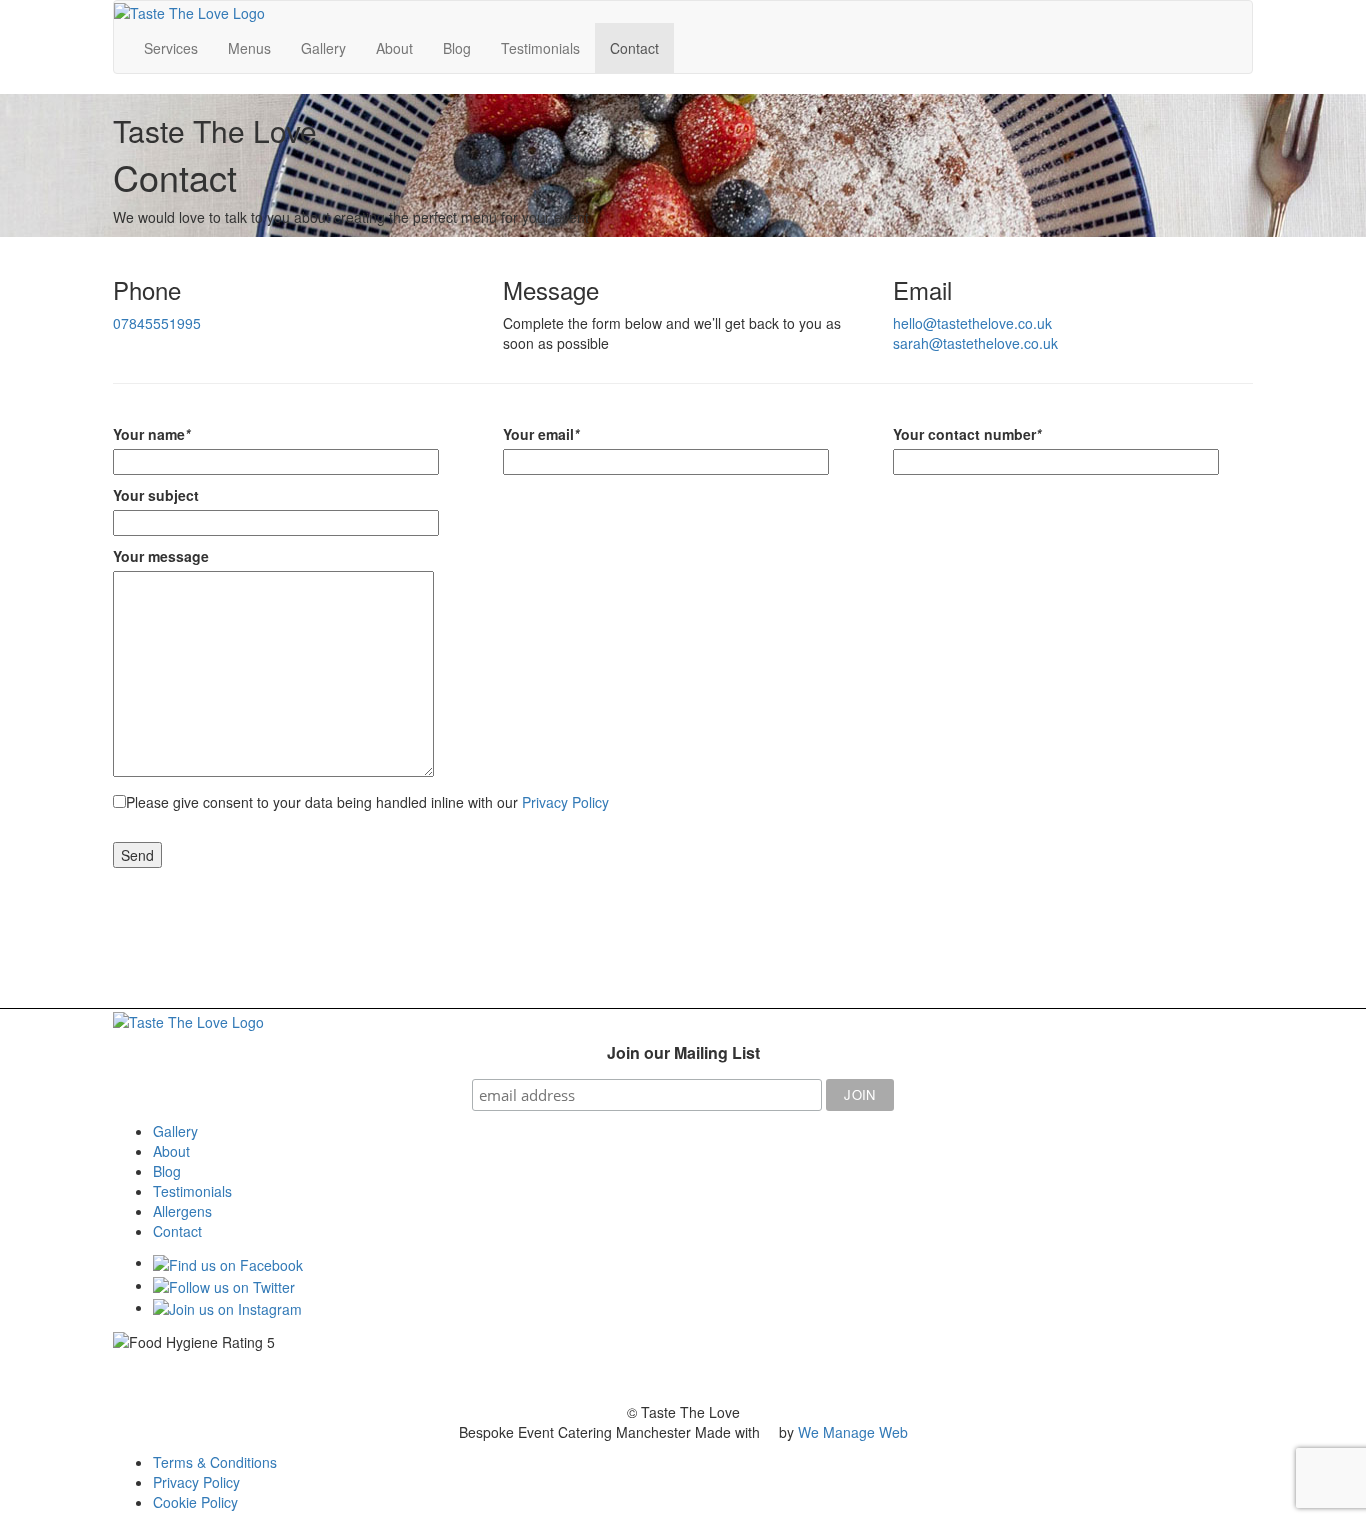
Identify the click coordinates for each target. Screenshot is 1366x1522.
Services (171, 48)
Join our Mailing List (683, 1053)
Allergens (182, 1211)
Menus (249, 48)
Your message (161, 556)
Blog (457, 48)
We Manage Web (853, 1432)
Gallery (323, 48)
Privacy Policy (565, 802)
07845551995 (157, 323)
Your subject (156, 495)
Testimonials (540, 48)
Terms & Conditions (215, 1462)
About (394, 48)
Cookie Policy (195, 1502)
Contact (634, 48)
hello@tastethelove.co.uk (972, 323)
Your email (541, 434)
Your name (151, 434)
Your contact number (967, 434)
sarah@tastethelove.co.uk (975, 343)
